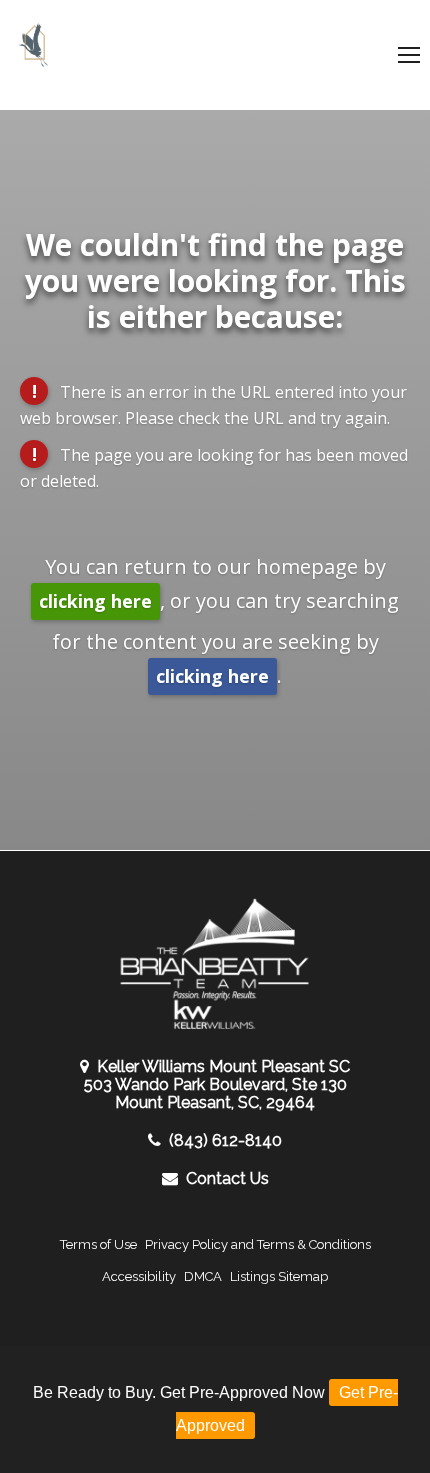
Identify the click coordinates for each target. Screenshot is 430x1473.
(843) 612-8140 (225, 1140)
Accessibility (139, 1276)
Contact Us (227, 1178)
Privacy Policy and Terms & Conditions (258, 1244)
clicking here (95, 601)
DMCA (203, 1276)
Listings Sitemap (279, 1276)
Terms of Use (98, 1244)
